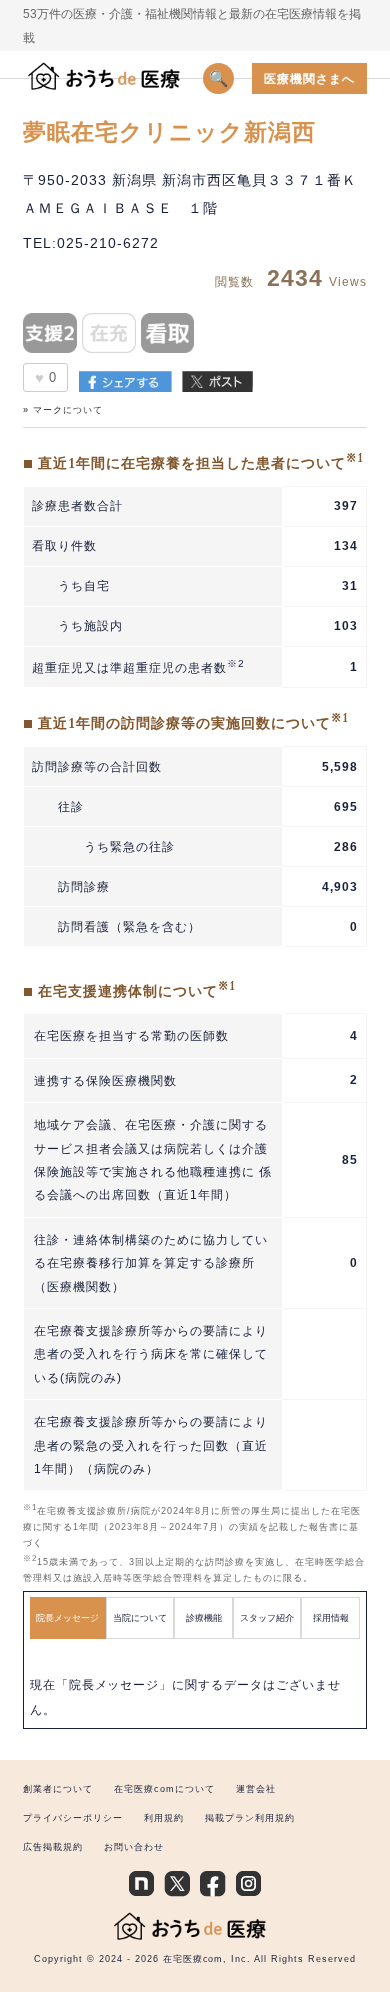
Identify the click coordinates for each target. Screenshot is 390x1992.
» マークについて (63, 410)
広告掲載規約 (53, 1847)
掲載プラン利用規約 (250, 1818)
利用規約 (164, 1818)
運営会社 (256, 1789)
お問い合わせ (134, 1847)
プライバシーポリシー (73, 1818)
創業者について (58, 1789)
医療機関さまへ (309, 78)
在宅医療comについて (164, 1789)
